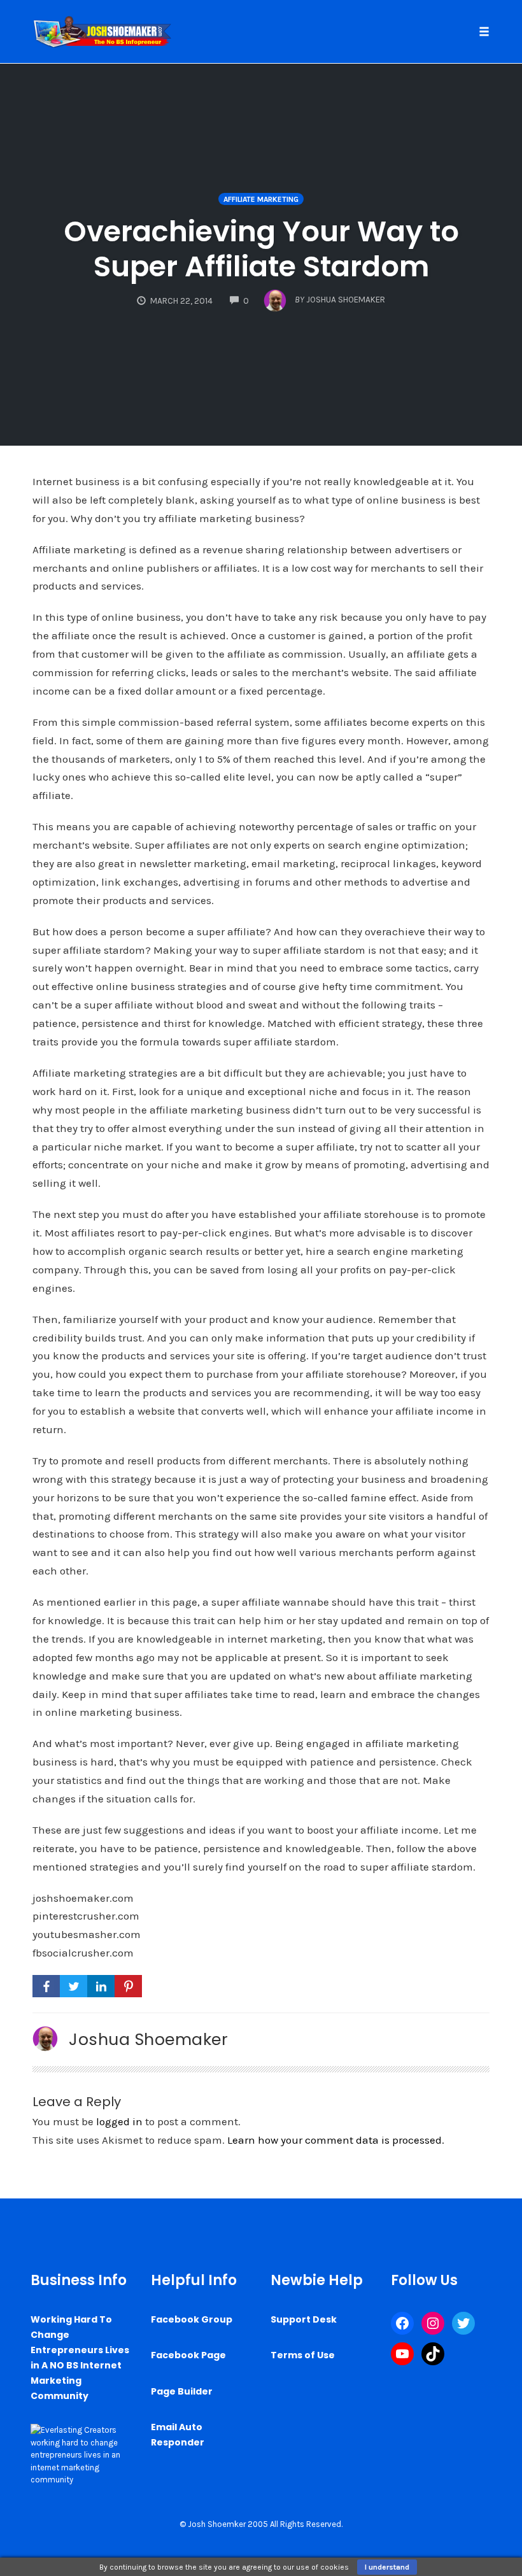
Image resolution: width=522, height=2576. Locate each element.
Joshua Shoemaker (148, 2039)
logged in (119, 2121)
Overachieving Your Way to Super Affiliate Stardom (261, 249)
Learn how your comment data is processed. (336, 2140)
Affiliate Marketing (261, 199)
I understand (387, 2567)
